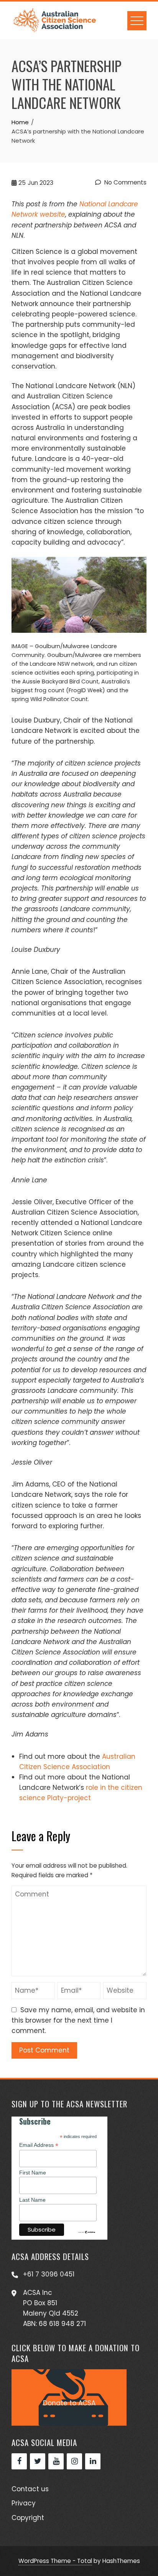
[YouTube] (56, 2461)
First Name (33, 2173)
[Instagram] (74, 2461)
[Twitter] (38, 2461)
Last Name (32, 2200)
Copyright (28, 2518)
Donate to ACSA (69, 2403)
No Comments (125, 182)
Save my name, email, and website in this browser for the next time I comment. (78, 2020)
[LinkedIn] (93, 2461)
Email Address (39, 2145)
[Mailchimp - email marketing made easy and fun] (87, 2232)
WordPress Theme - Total (55, 2561)
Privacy (24, 2503)
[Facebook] (19, 2461)
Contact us (30, 2489)
